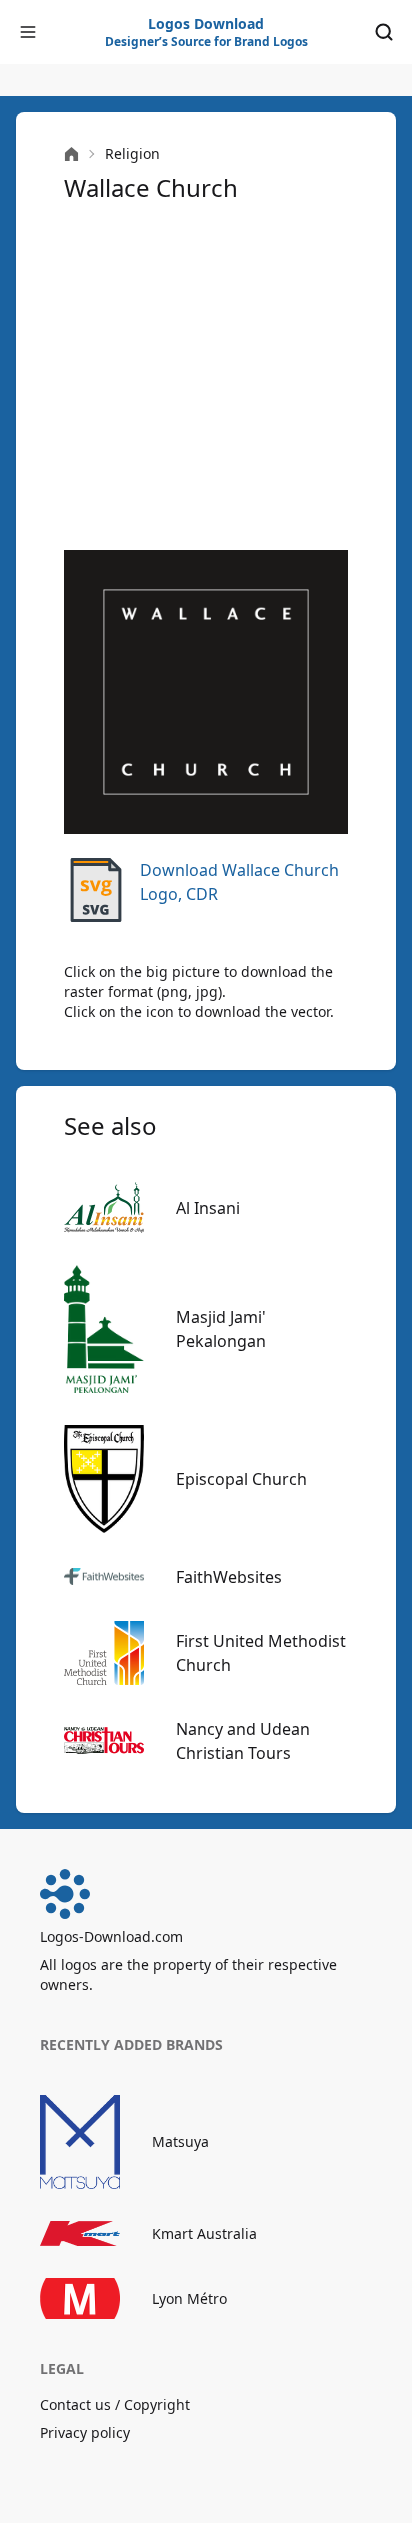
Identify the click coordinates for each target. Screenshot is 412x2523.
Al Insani (208, 1208)
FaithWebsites (229, 1577)
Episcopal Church (241, 1479)
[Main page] (71, 154)
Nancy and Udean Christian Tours (243, 1741)
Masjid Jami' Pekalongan (221, 1329)
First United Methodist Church (261, 1653)
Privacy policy (85, 2432)
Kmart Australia (204, 2233)
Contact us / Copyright (115, 2404)
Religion (132, 153)
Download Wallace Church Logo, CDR (239, 882)
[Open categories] (28, 32)
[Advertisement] (206, 377)
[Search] (384, 32)
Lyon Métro (189, 2298)
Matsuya (180, 2141)
